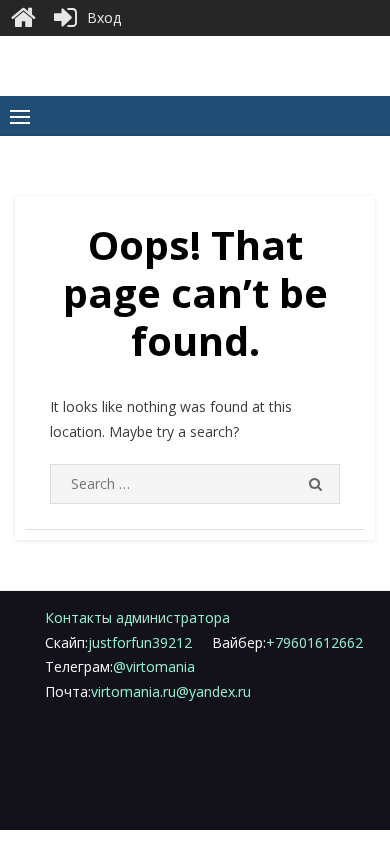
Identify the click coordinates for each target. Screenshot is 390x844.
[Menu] (20, 116)
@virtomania (120, 666)
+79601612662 (287, 642)
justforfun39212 (118, 642)
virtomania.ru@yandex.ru (148, 691)
